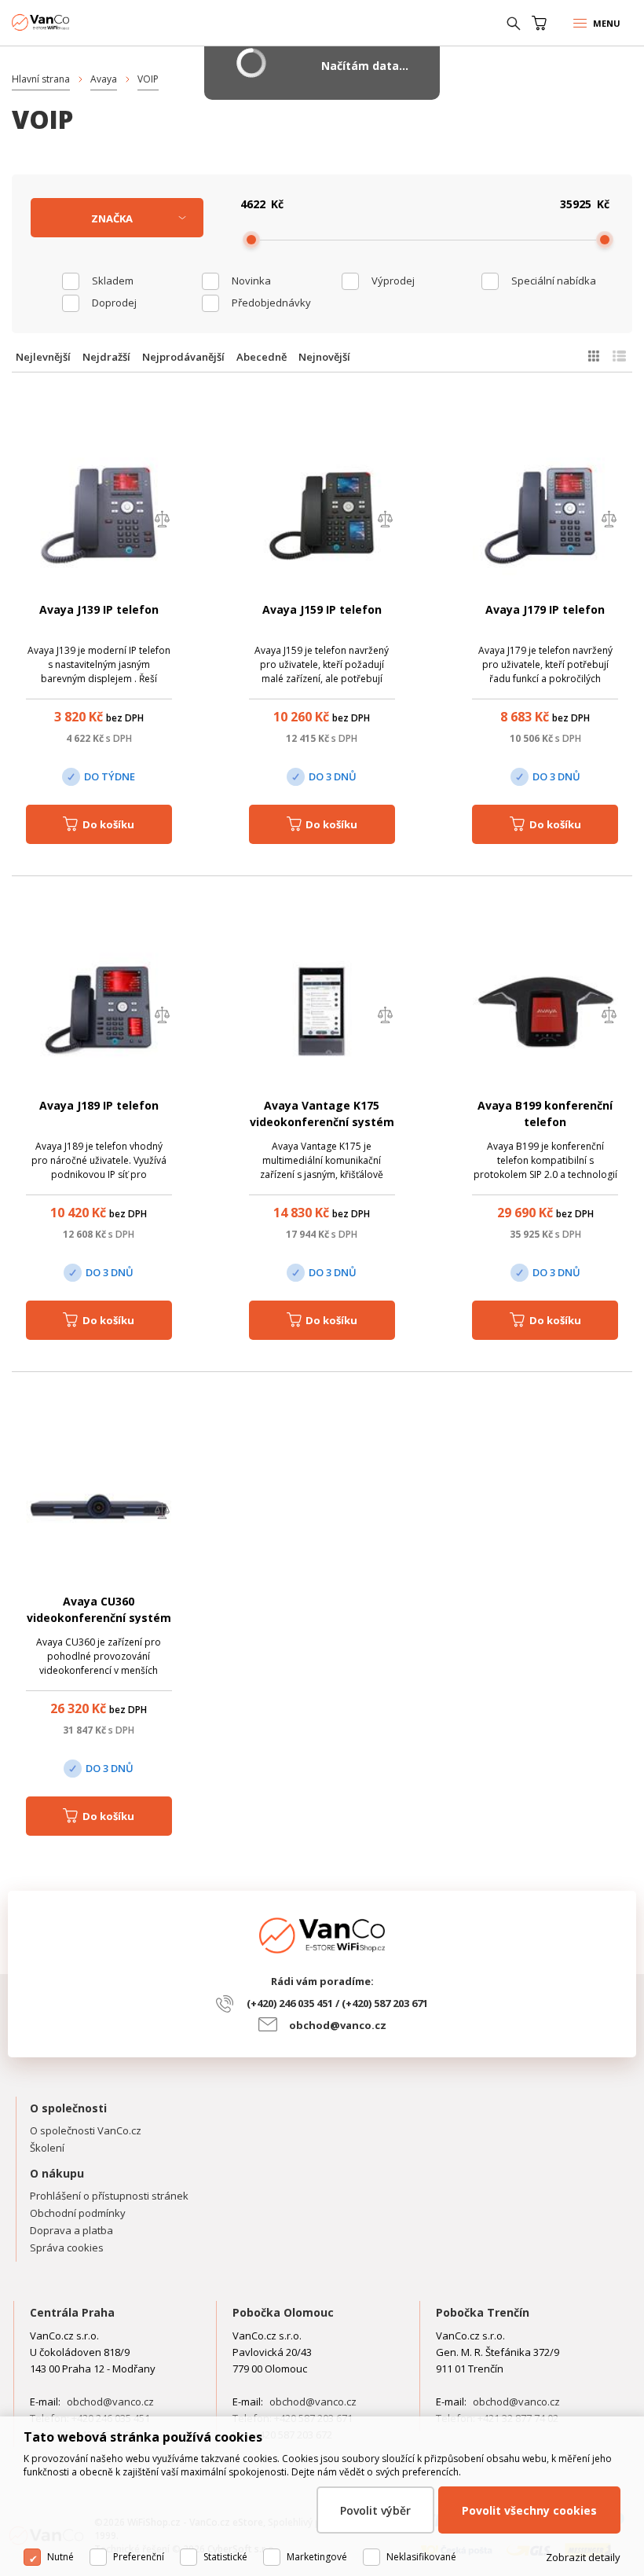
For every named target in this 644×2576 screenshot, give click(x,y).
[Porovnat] (162, 521)
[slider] (251, 240)
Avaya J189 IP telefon (99, 1105)
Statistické (225, 2557)
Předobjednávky (271, 303)
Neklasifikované (421, 2557)
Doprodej (114, 303)
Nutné (60, 2557)
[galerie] (593, 356)
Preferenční (139, 2557)
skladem (113, 281)
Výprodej (393, 281)
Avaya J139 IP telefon (99, 609)
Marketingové (317, 2557)
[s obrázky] (619, 356)
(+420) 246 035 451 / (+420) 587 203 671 (337, 2003)
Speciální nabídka (554, 281)
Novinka (251, 281)
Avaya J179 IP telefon (545, 609)
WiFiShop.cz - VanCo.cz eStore (71, 22)
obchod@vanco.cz (338, 2025)
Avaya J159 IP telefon (322, 609)
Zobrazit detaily (583, 2557)
